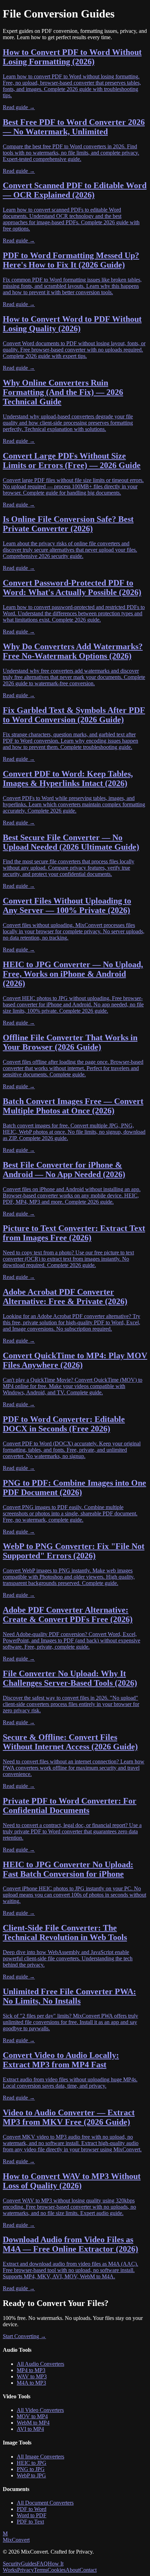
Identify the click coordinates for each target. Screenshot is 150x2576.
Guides (29, 2564)
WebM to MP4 (33, 2423)
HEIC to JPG (32, 2463)
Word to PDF (32, 2515)
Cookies (57, 2570)
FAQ (42, 2564)
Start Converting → (24, 2336)
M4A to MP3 (31, 2383)
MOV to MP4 (32, 2416)
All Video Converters (40, 2410)
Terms (41, 2570)
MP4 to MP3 (31, 2370)
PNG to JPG (31, 2469)
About (73, 2570)
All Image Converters (40, 2457)
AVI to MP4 (30, 2429)
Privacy (25, 2570)
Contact (88, 2570)
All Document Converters (45, 2503)
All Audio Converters (40, 2364)
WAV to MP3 (32, 2376)
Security (12, 2564)
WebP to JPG (31, 2475)
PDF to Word (32, 2509)
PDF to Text (30, 2522)
